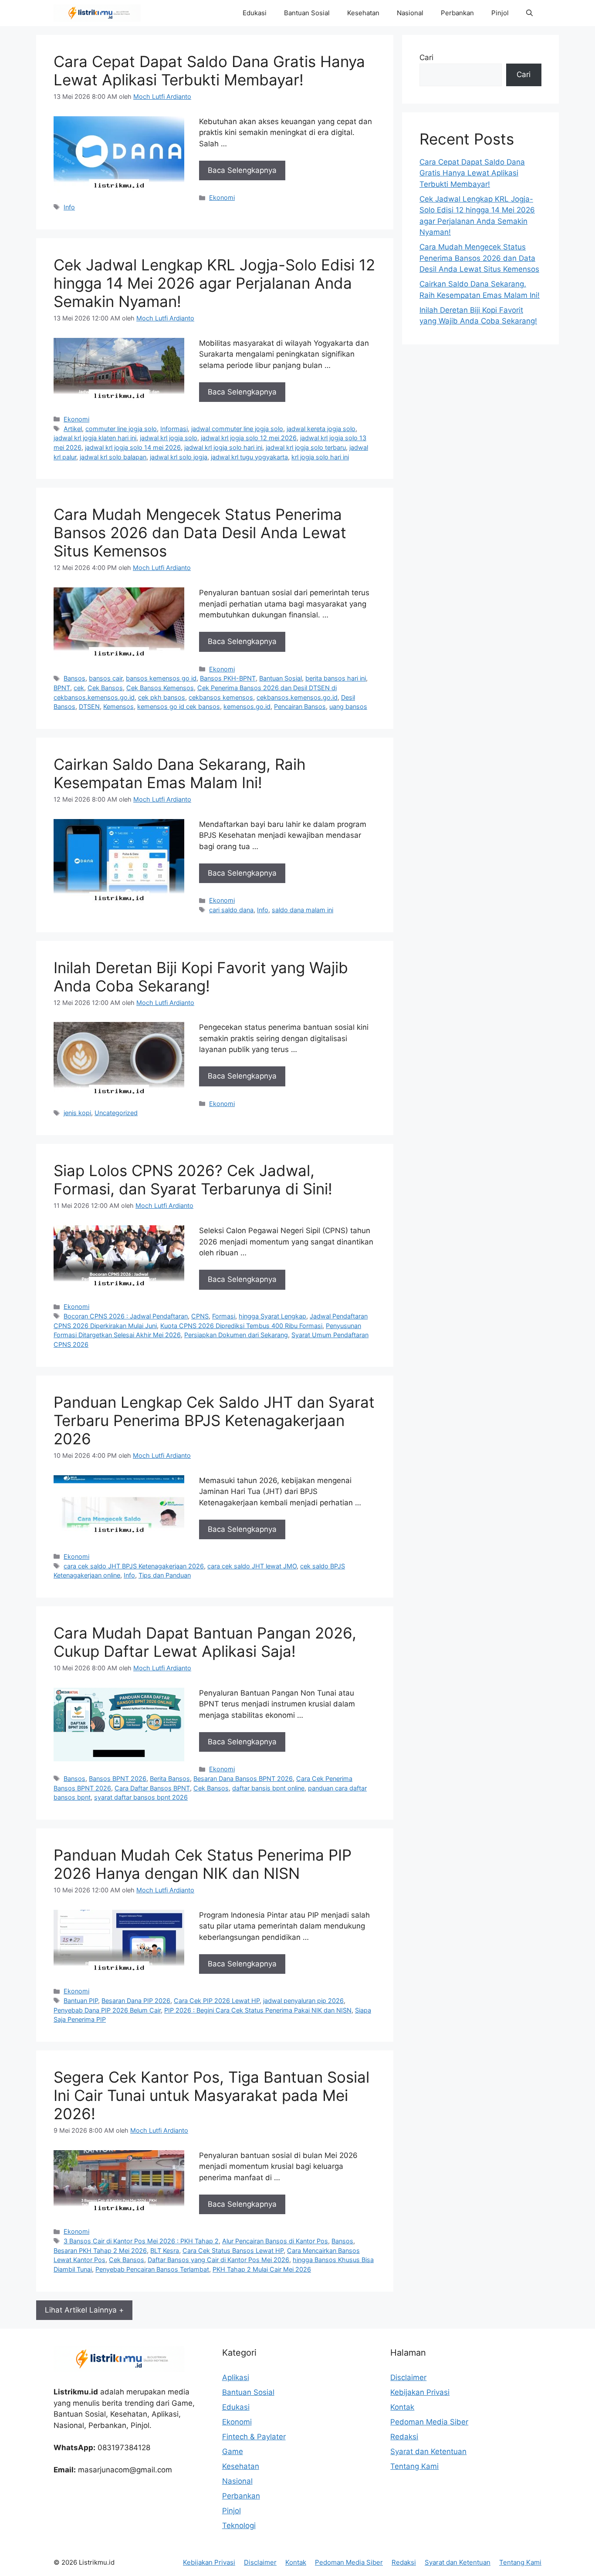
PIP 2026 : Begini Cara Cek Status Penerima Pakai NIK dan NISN (258, 2010)
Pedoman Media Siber (429, 2422)
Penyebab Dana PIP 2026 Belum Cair (107, 2010)
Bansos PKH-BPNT (228, 678)
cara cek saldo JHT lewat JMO (252, 1566)
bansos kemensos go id (161, 678)
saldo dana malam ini (303, 910)
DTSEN (89, 706)
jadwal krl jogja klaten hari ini (95, 438)
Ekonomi (222, 197)
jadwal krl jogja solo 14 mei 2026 (133, 447)
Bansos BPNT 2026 (118, 1779)
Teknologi (239, 2525)
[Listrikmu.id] (97, 13)
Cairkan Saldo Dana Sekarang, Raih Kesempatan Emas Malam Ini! (180, 773)
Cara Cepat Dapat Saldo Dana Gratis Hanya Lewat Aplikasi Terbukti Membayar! (209, 71)
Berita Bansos (170, 1779)
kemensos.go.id (247, 706)
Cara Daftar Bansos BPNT (152, 1788)
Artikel (73, 429)
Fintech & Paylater (254, 2437)
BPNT (62, 688)
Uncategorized (116, 1113)
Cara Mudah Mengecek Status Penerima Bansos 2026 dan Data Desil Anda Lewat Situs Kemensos (200, 533)
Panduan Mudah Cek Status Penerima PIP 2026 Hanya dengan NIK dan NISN (203, 1864)
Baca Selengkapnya (242, 170)
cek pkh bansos (162, 697)
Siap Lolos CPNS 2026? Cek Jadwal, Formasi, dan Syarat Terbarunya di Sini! (193, 1180)
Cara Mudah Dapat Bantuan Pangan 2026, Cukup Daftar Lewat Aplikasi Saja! (205, 1642)
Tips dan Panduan (165, 1575)
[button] (529, 13)
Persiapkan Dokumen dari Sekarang (236, 1335)
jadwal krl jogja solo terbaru (306, 447)
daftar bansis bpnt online (268, 1788)
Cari (426, 57)
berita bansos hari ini (336, 678)
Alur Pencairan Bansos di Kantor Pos (275, 2241)
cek (79, 688)
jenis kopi (77, 1113)
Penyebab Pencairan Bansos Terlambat (152, 2269)
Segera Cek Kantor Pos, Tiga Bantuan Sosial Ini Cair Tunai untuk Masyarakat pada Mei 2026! (211, 2095)
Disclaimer (408, 2377)
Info (69, 207)
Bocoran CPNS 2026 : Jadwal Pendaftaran (126, 1316)
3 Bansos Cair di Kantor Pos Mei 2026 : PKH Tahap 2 (141, 2241)
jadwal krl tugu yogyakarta (249, 457)
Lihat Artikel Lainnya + (84, 2310)
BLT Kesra (165, 2251)
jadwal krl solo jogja (179, 457)
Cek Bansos (105, 688)
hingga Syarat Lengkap (272, 1316)
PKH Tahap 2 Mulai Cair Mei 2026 (262, 2269)
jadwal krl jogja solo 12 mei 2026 (249, 438)
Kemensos (118, 706)
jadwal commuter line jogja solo (237, 429)
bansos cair (106, 678)
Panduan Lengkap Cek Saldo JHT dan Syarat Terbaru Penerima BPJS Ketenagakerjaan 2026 (214, 1420)
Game (233, 2451)
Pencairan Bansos (300, 706)
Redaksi (404, 2437)
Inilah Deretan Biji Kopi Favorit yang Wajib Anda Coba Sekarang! (201, 977)
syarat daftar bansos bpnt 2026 (141, 1797)
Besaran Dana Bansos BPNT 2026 (243, 1779)
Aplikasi (236, 2377)
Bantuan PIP (81, 2001)
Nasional (410, 13)
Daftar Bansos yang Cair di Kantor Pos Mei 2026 (218, 2260)
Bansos (74, 678)
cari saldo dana (231, 910)
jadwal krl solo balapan (113, 457)
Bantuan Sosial (307, 13)
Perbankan (457, 13)
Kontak (402, 2407)
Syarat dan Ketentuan (428, 2451)
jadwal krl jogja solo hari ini (223, 447)
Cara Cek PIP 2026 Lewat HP (217, 2001)
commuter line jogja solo (121, 429)
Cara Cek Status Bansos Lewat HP (233, 2251)
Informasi (174, 429)
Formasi (224, 1316)
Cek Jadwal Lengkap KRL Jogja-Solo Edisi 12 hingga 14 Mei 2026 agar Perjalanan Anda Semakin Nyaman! (214, 283)
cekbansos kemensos (221, 697)
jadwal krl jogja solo (169, 438)
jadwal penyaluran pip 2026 (303, 2001)
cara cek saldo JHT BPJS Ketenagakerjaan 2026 (134, 1566)
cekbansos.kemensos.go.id (297, 697)
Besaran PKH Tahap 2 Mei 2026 (100, 2251)
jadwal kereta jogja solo (321, 429)
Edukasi (255, 13)
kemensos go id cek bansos (179, 706)
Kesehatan (363, 13)
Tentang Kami (414, 2466)
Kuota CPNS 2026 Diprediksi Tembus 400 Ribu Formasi (241, 1326)
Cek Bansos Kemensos (160, 688)
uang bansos (348, 706)
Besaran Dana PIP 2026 (136, 2001)
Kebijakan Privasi (420, 2392)
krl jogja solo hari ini (320, 457)
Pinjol (500, 13)
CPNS (200, 1316)
